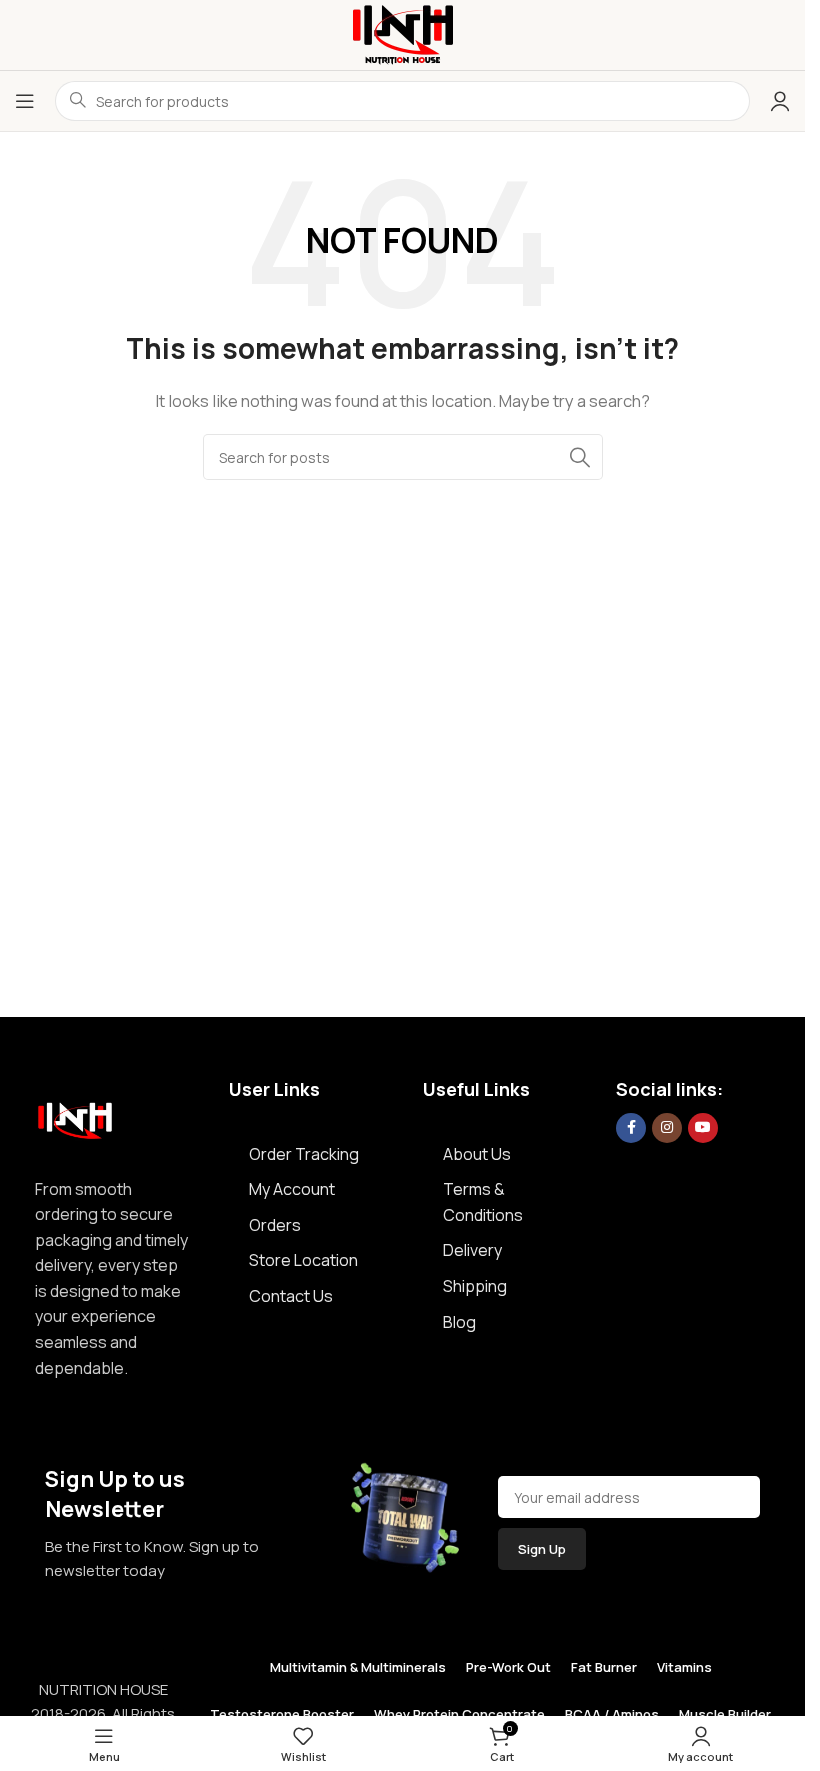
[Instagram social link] (667, 1128)
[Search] (580, 457)
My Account (292, 1189)
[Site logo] (403, 33)
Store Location (303, 1260)
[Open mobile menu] (25, 101)
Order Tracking (304, 1154)
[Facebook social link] (631, 1128)
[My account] (780, 101)
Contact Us (291, 1296)
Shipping (475, 1286)
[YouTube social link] (703, 1128)
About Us (477, 1154)
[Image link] (75, 1115)
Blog (459, 1322)
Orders (275, 1225)
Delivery (472, 1250)
